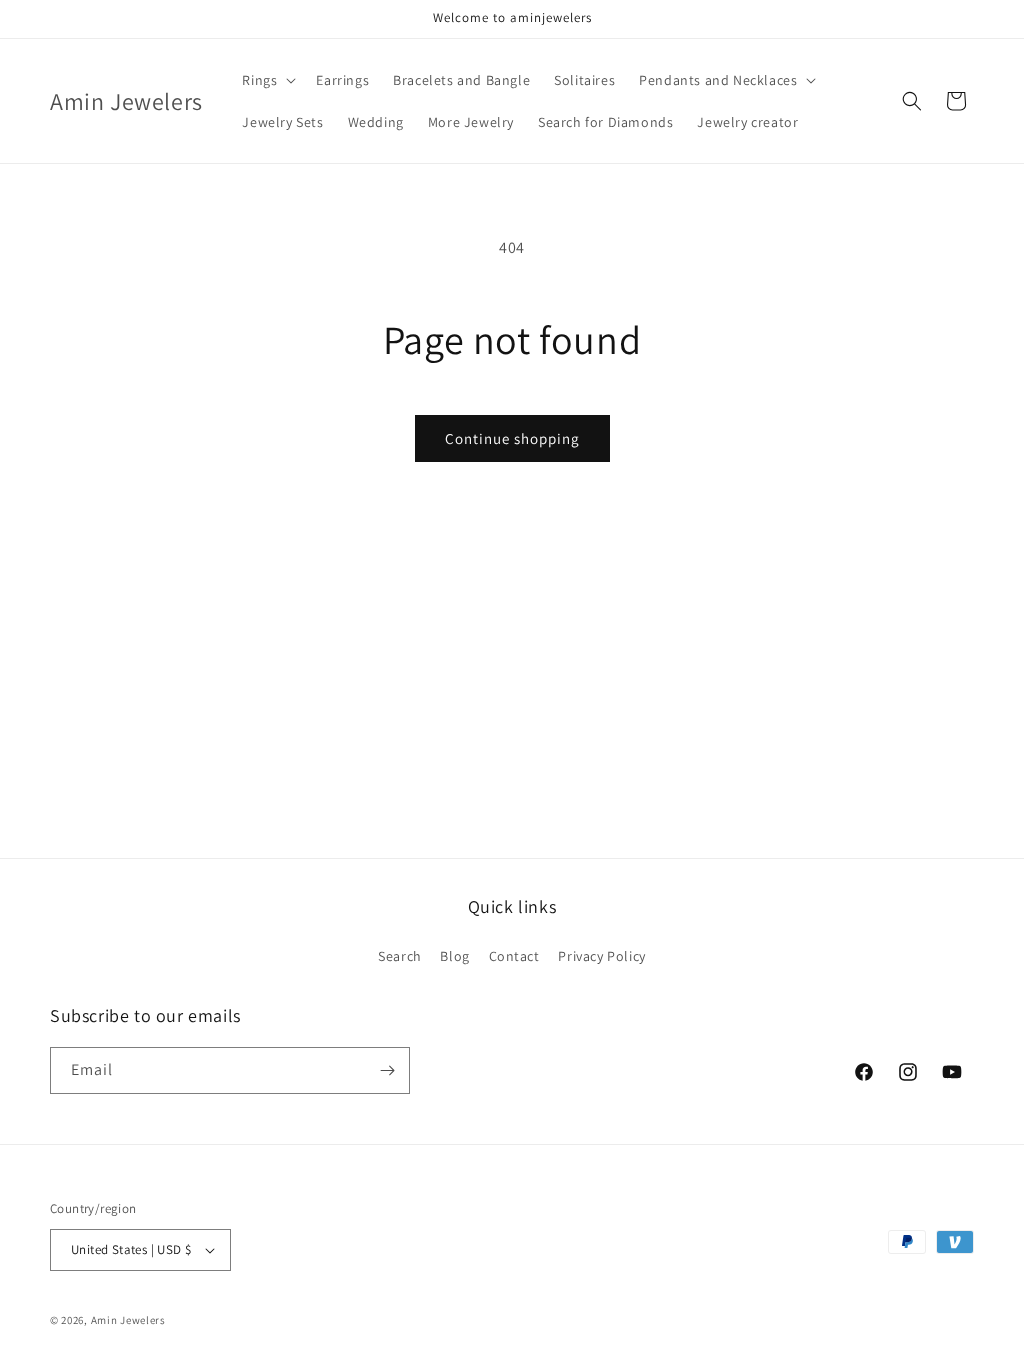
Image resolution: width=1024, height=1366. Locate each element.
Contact (514, 956)
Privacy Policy (601, 956)
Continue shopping (512, 438)
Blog (454, 956)
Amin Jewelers (128, 1320)
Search (400, 956)
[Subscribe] (387, 1070)
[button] (267, 80)
